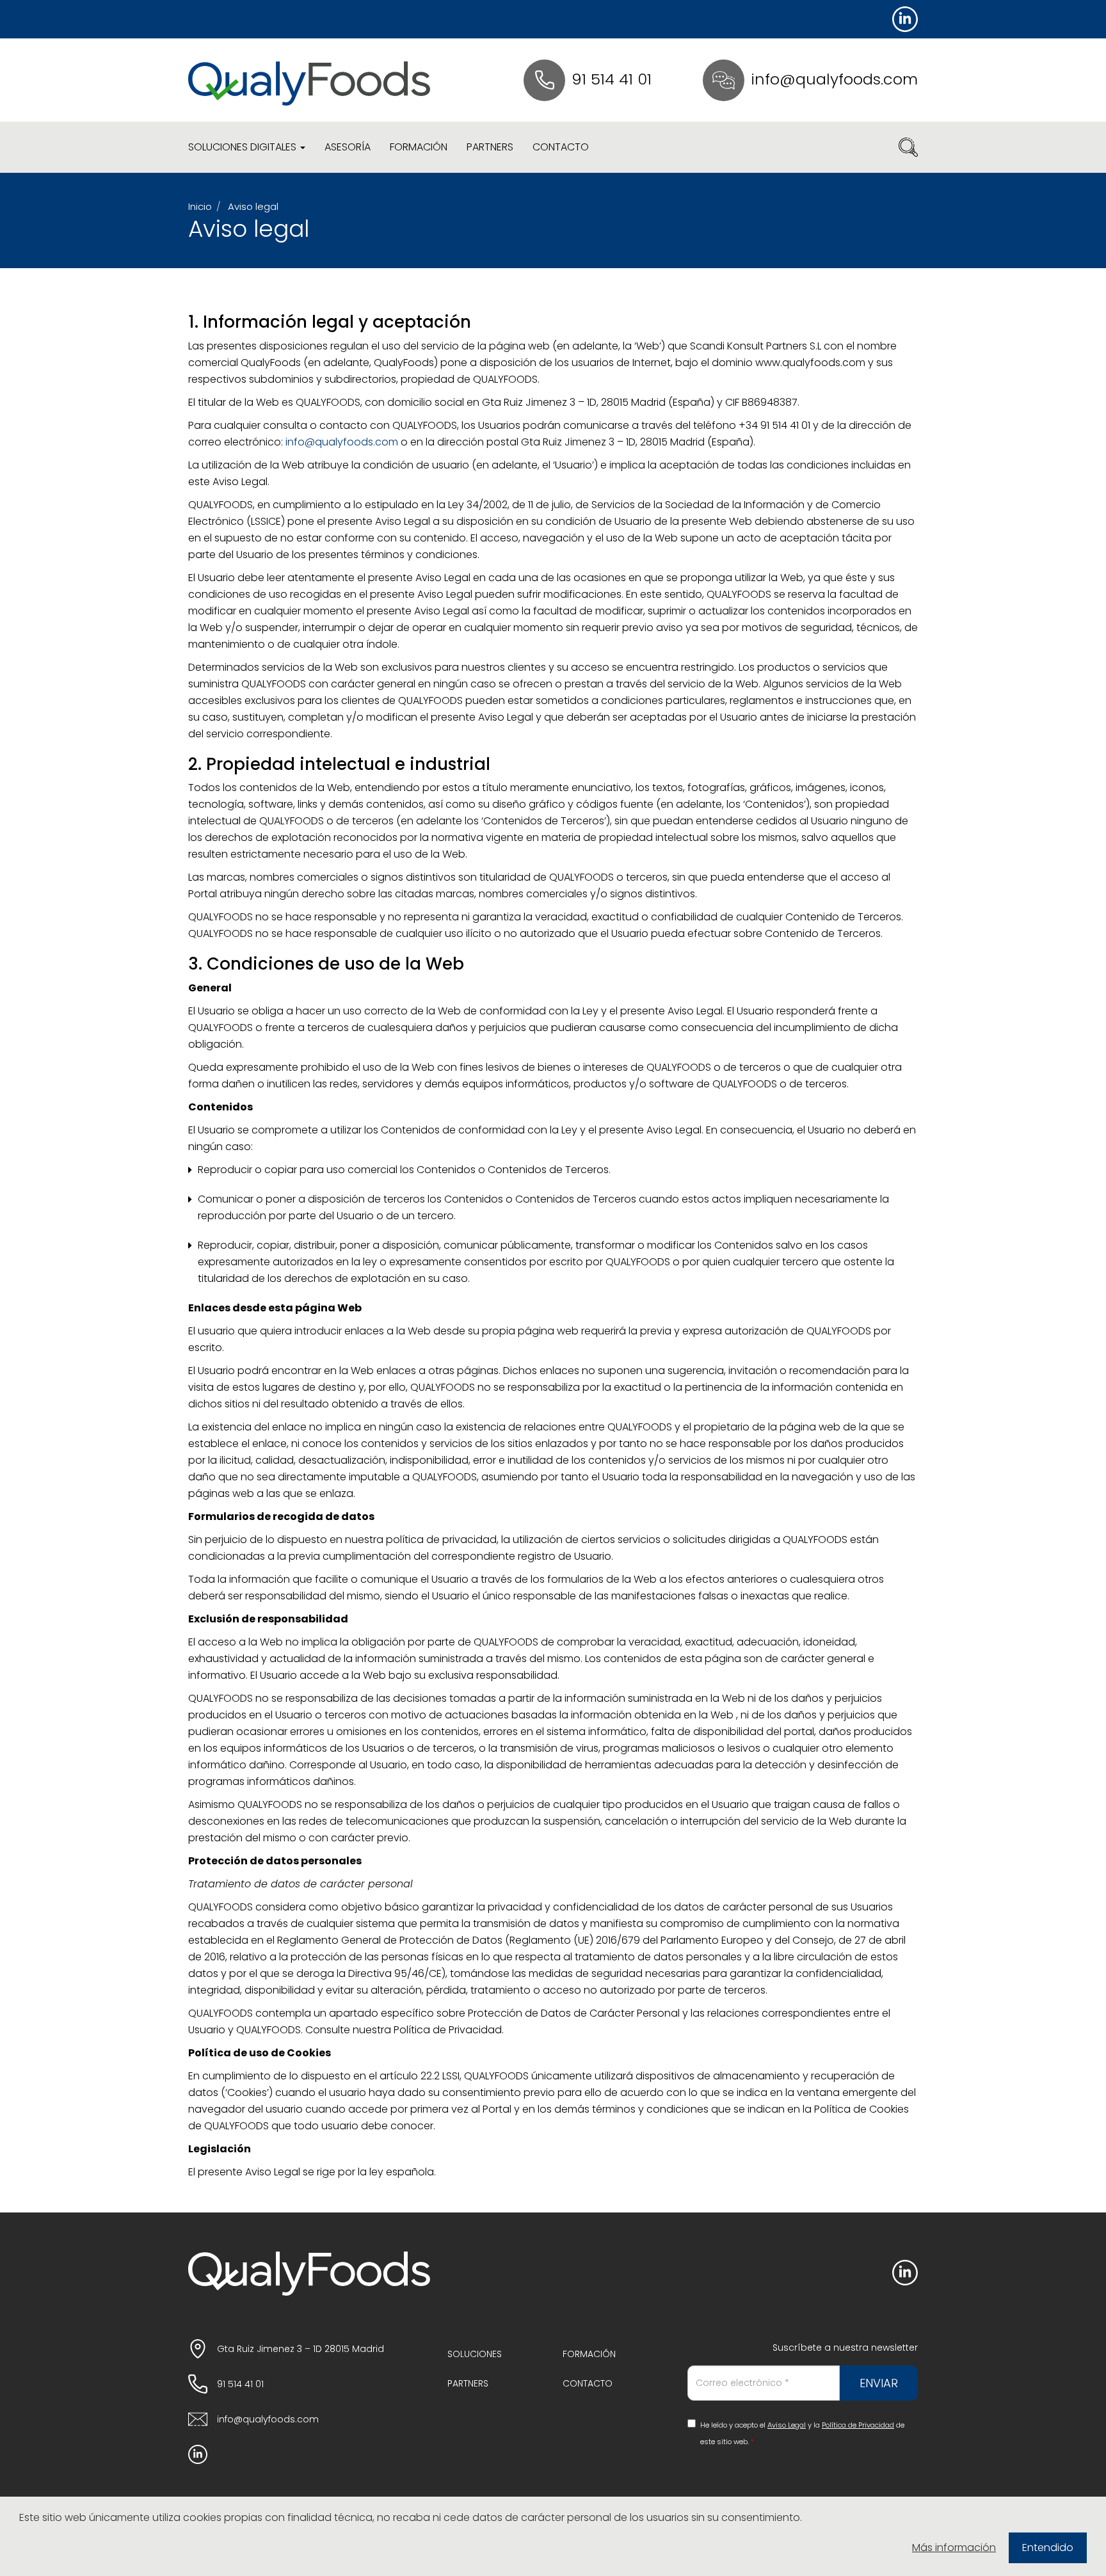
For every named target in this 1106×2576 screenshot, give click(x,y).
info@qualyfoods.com (834, 79)
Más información (954, 2548)
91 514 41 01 (612, 79)
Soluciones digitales (244, 147)
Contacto (561, 147)
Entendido (1048, 2548)
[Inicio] (309, 80)
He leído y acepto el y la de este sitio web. (802, 2433)
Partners (490, 147)
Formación (419, 147)
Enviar (879, 2383)
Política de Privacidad (858, 2425)
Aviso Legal (787, 2425)
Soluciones (475, 2354)
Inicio (200, 206)
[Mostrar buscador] (908, 147)
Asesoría (348, 147)
